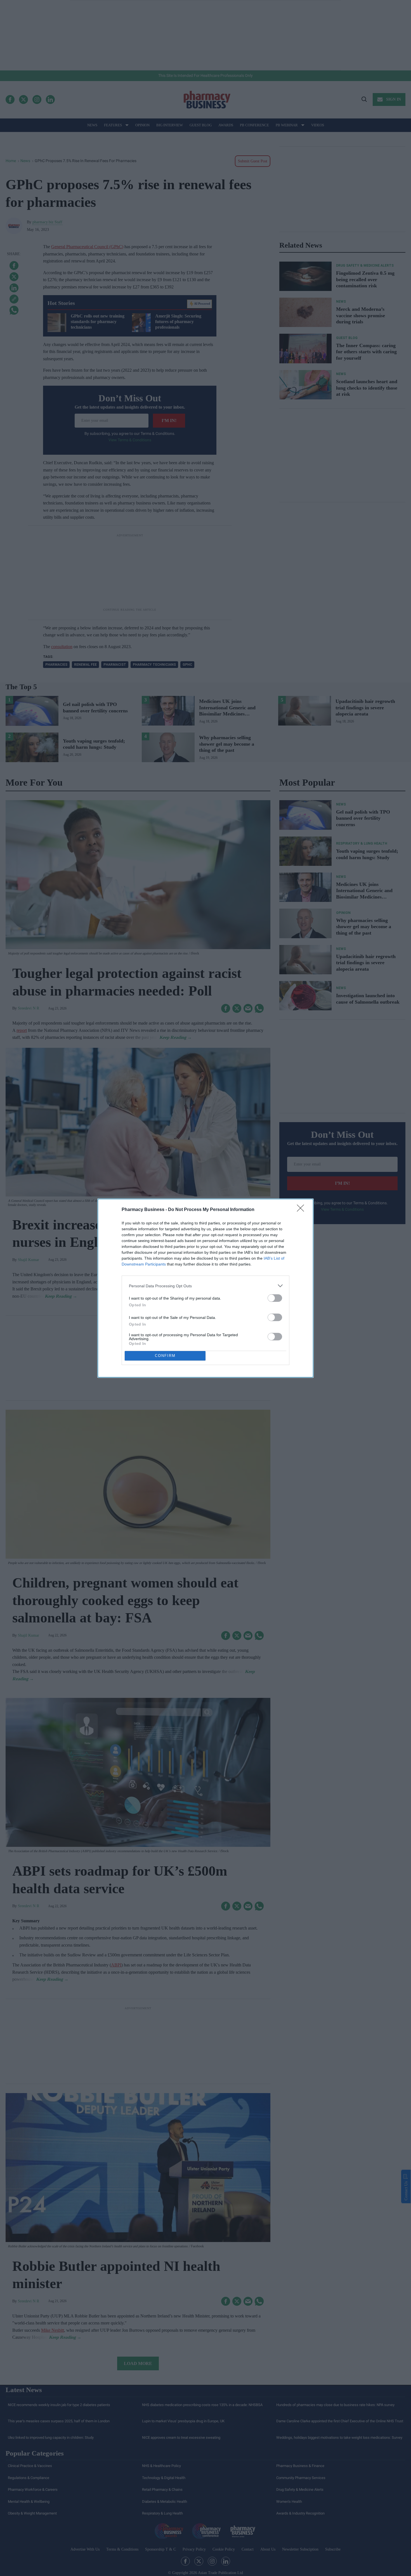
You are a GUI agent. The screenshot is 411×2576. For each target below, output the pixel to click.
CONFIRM (165, 1356)
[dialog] (206, 1288)
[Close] (302, 1210)
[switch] (275, 1298)
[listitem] (206, 1286)
